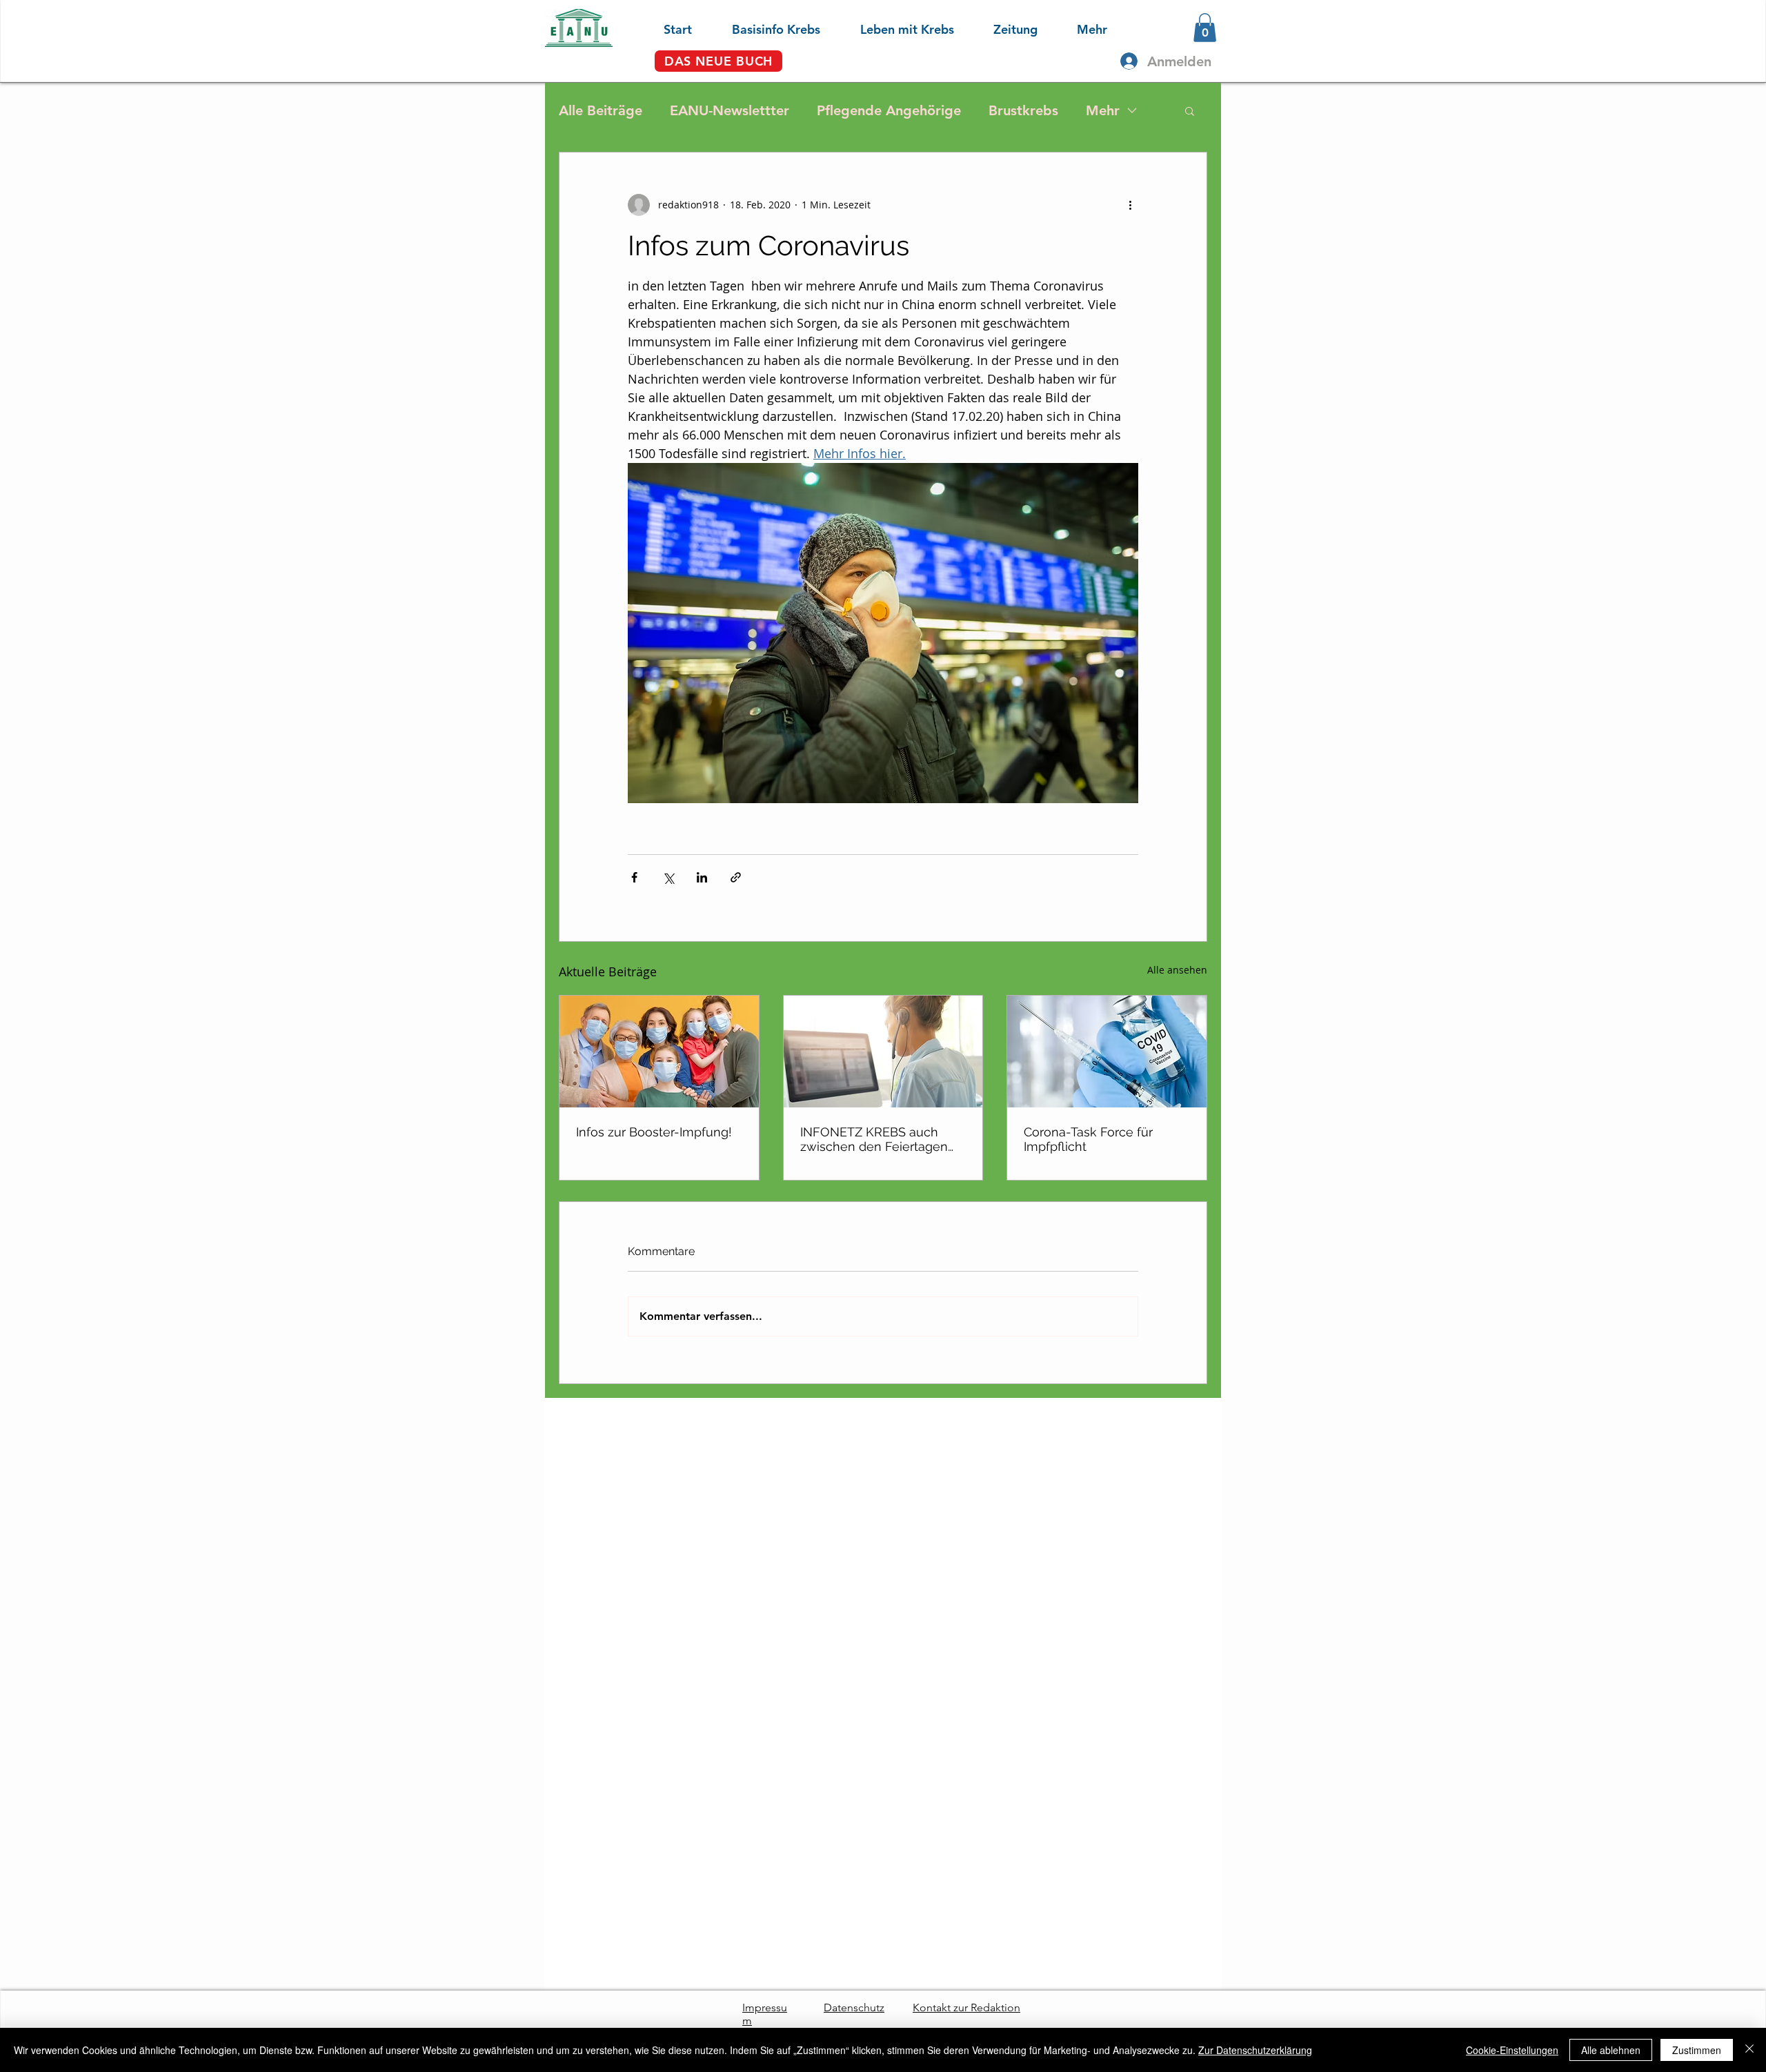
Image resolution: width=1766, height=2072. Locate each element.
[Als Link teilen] (736, 877)
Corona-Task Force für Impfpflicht (1088, 1139)
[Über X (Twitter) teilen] (668, 877)
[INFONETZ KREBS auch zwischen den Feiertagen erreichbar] (883, 1052)
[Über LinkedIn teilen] (702, 877)
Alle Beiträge (601, 110)
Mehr (1103, 110)
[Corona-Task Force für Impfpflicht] (1107, 1052)
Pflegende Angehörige (889, 110)
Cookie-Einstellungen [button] (1512, 2050)
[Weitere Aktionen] (1130, 205)
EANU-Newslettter (730, 110)
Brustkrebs (1023, 110)
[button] (763, 28)
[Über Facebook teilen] (634, 877)
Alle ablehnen (1611, 2050)
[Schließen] (1749, 2050)
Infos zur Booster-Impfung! (654, 1132)
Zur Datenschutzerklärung (1255, 2050)
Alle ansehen (1177, 970)
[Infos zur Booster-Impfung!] (659, 1052)
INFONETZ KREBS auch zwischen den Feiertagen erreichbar (874, 1139)
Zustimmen (1697, 2050)
